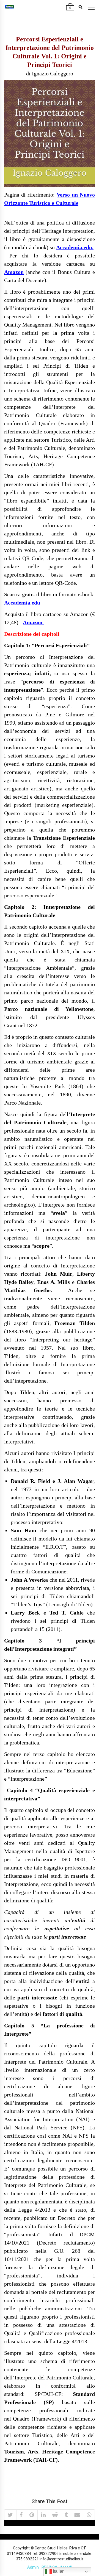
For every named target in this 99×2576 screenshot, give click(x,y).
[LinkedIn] (43, 2515)
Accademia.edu (23, 603)
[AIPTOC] (9, 7)
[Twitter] (10, 2515)
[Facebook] (21, 2515)
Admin (33, 2567)
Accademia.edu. (75, 247)
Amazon (14, 272)
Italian (58, 2571)
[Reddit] (55, 2515)
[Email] (77, 2515)
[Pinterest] (32, 2515)
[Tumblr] (66, 2515)
